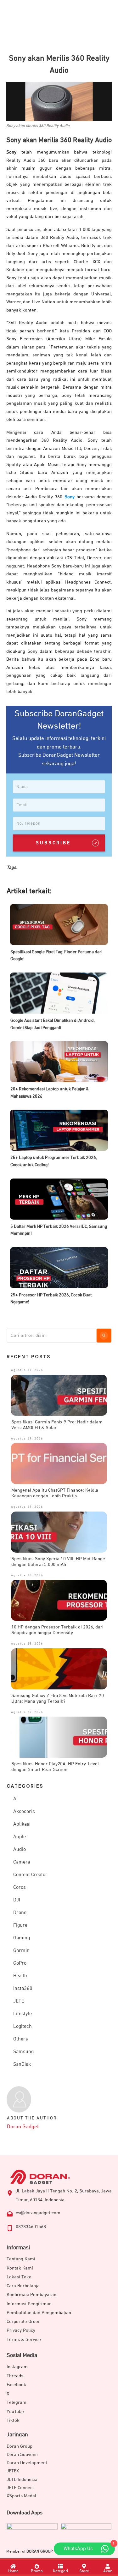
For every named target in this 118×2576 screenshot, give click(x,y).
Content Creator (30, 1875)
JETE (19, 2001)
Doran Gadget (23, 2127)
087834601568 (31, 2227)
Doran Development (27, 2463)
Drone (20, 1913)
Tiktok (13, 2420)
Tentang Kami (21, 2259)
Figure (20, 1925)
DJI (17, 1900)
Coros (20, 1888)
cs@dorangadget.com (38, 2213)
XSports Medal (21, 2496)
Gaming (22, 1938)
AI (15, 1799)
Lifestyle (22, 2014)
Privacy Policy (21, 2330)
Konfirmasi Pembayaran (31, 2295)
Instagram (17, 2367)
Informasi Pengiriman (29, 2304)
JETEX (13, 2471)
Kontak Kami (20, 2268)
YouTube (15, 2412)
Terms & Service (24, 2340)
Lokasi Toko (19, 2277)
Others (21, 2039)
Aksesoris (24, 1812)
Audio (20, 1850)
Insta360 (23, 1989)
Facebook (16, 2385)
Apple (20, 1837)
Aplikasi (22, 1824)
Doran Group (20, 2446)
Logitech (22, 2027)
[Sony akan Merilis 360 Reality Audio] (59, 102)
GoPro (20, 1963)
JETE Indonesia (22, 2479)
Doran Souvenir (22, 2455)
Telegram (17, 2402)
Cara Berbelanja (23, 2286)
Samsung (23, 2052)
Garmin (21, 1951)
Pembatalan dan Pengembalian (39, 2313)
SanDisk (22, 2064)
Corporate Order (23, 2321)
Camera (22, 1862)
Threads (15, 2376)
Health (20, 1976)
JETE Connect (20, 2488)
